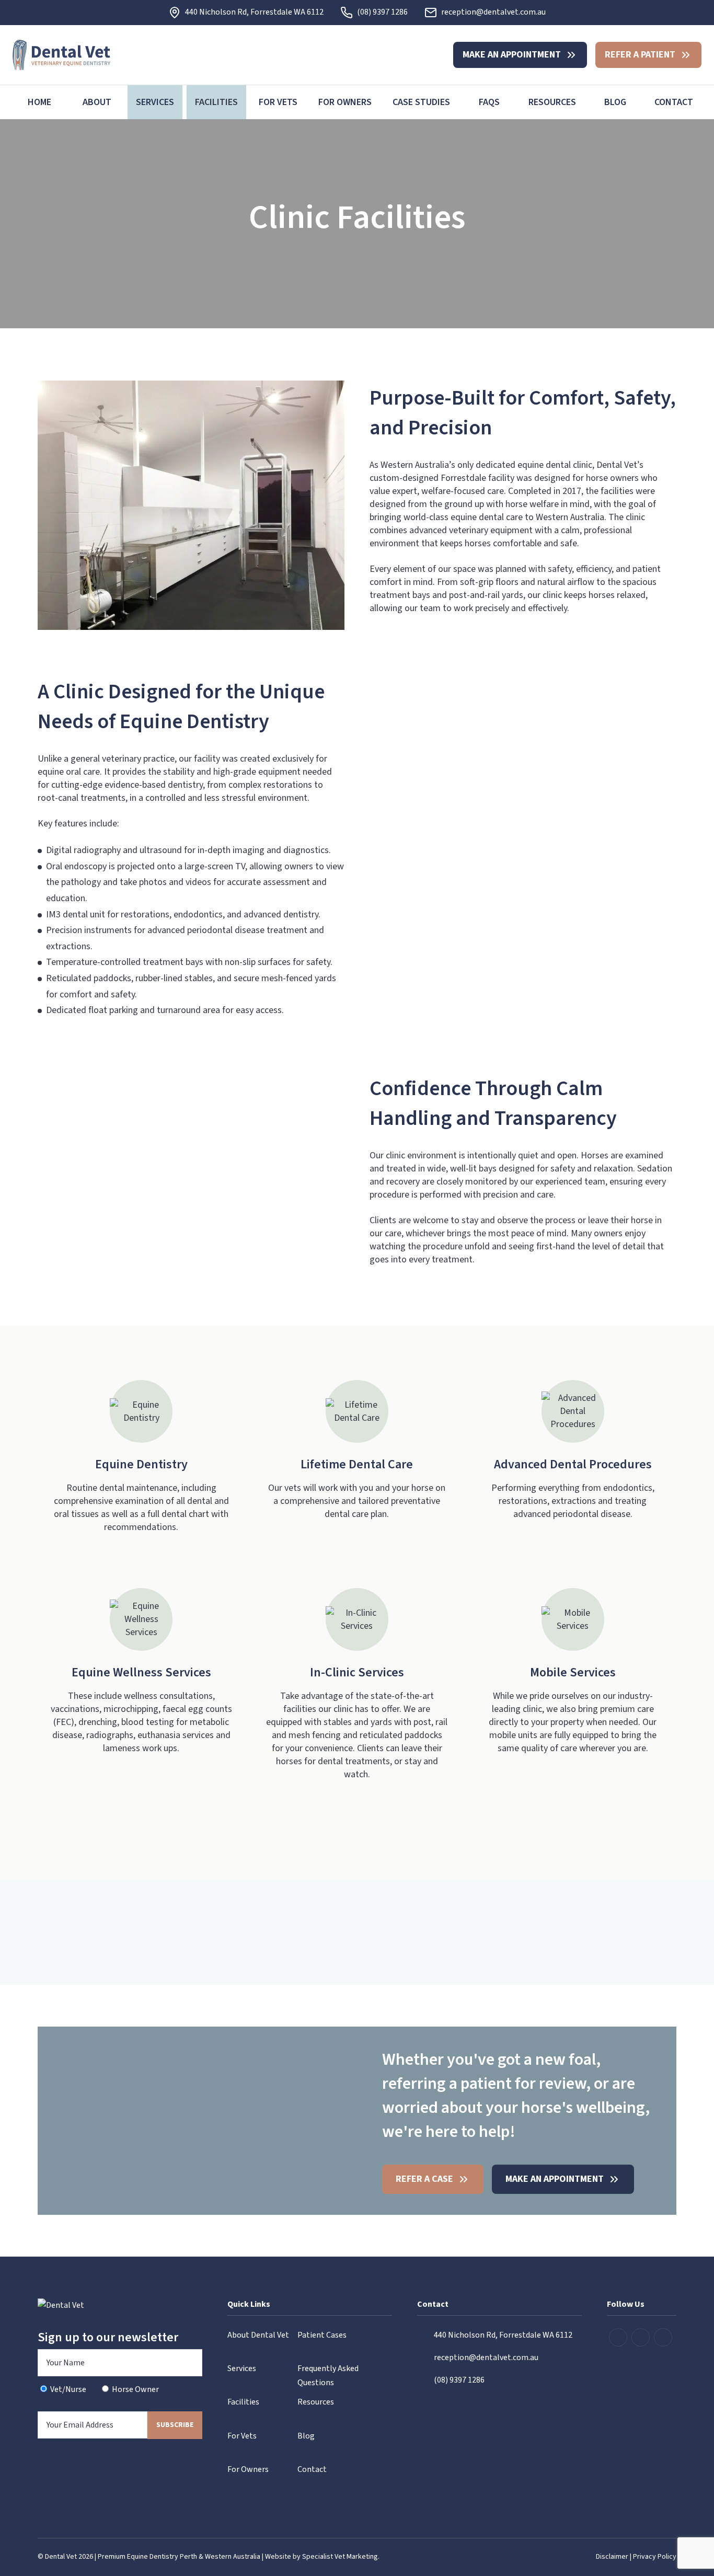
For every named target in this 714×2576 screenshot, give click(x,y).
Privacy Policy (655, 2557)
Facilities (216, 102)
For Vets (278, 102)
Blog (615, 102)
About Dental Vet (258, 2335)
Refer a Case (424, 2179)
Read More (141, 1467)
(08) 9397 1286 (382, 12)
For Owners (345, 102)
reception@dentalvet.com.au (493, 12)
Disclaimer (612, 2557)
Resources (552, 102)
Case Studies (421, 102)
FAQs (489, 102)
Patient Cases (322, 2335)
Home (39, 102)
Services (155, 102)
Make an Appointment (512, 55)
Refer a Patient (640, 55)
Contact (674, 102)
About (97, 102)
